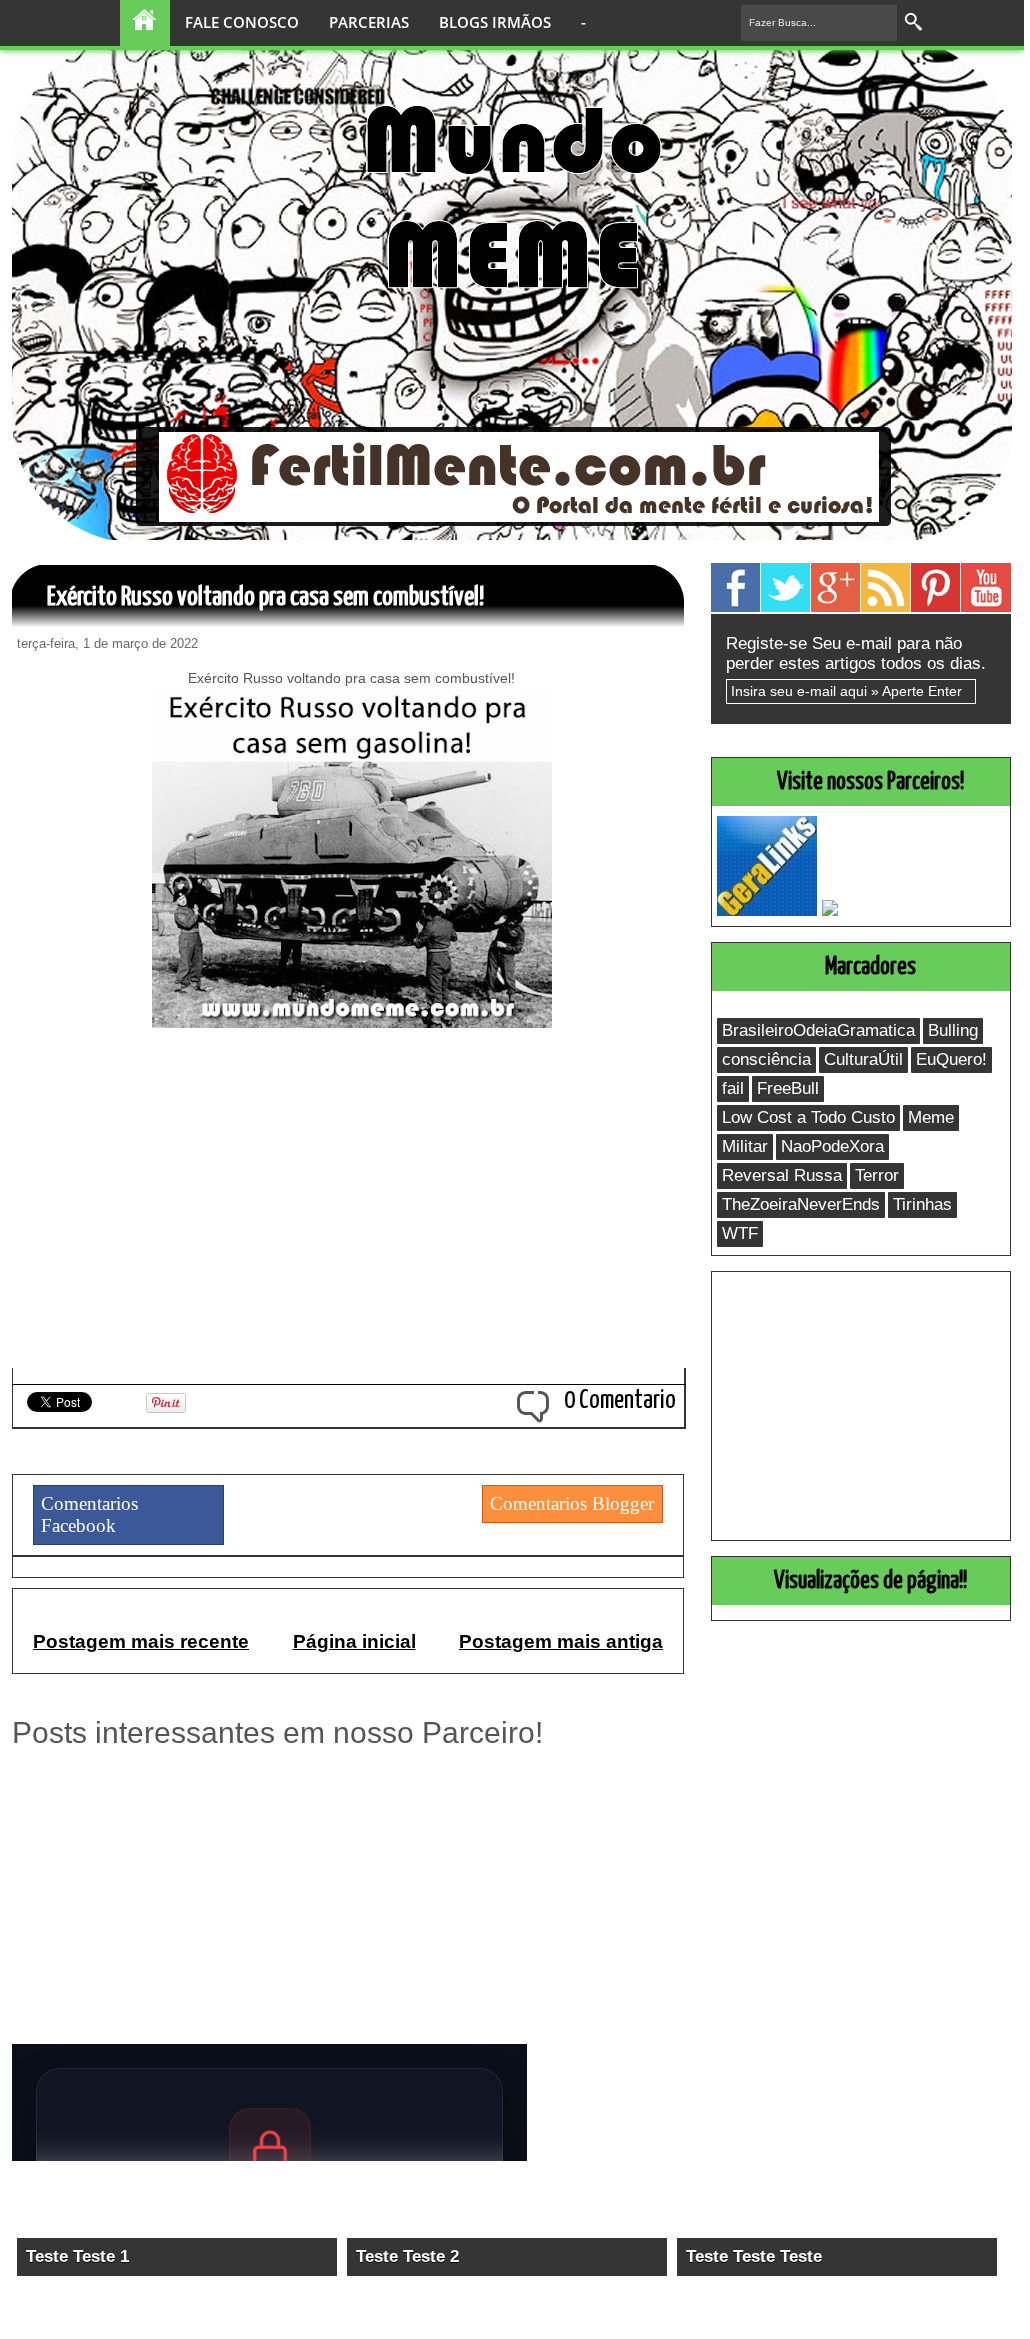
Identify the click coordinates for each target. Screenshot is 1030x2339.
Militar (745, 1146)
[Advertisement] (351, 1222)
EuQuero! (951, 1059)
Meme (931, 1117)
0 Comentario (620, 1400)
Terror (877, 1175)
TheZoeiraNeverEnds (801, 1204)
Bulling (953, 1030)
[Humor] (612, 300)
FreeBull (788, 1088)
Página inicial (354, 1641)
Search (914, 22)
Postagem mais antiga (561, 1641)
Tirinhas (922, 1204)
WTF (740, 1233)
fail (733, 1088)
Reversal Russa (782, 1175)
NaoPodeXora (832, 1146)
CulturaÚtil (863, 1059)
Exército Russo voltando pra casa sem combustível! (265, 597)
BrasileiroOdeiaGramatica (818, 1030)
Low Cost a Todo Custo (808, 1117)
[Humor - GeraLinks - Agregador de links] (767, 910)
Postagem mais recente (141, 1641)
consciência (766, 1059)
